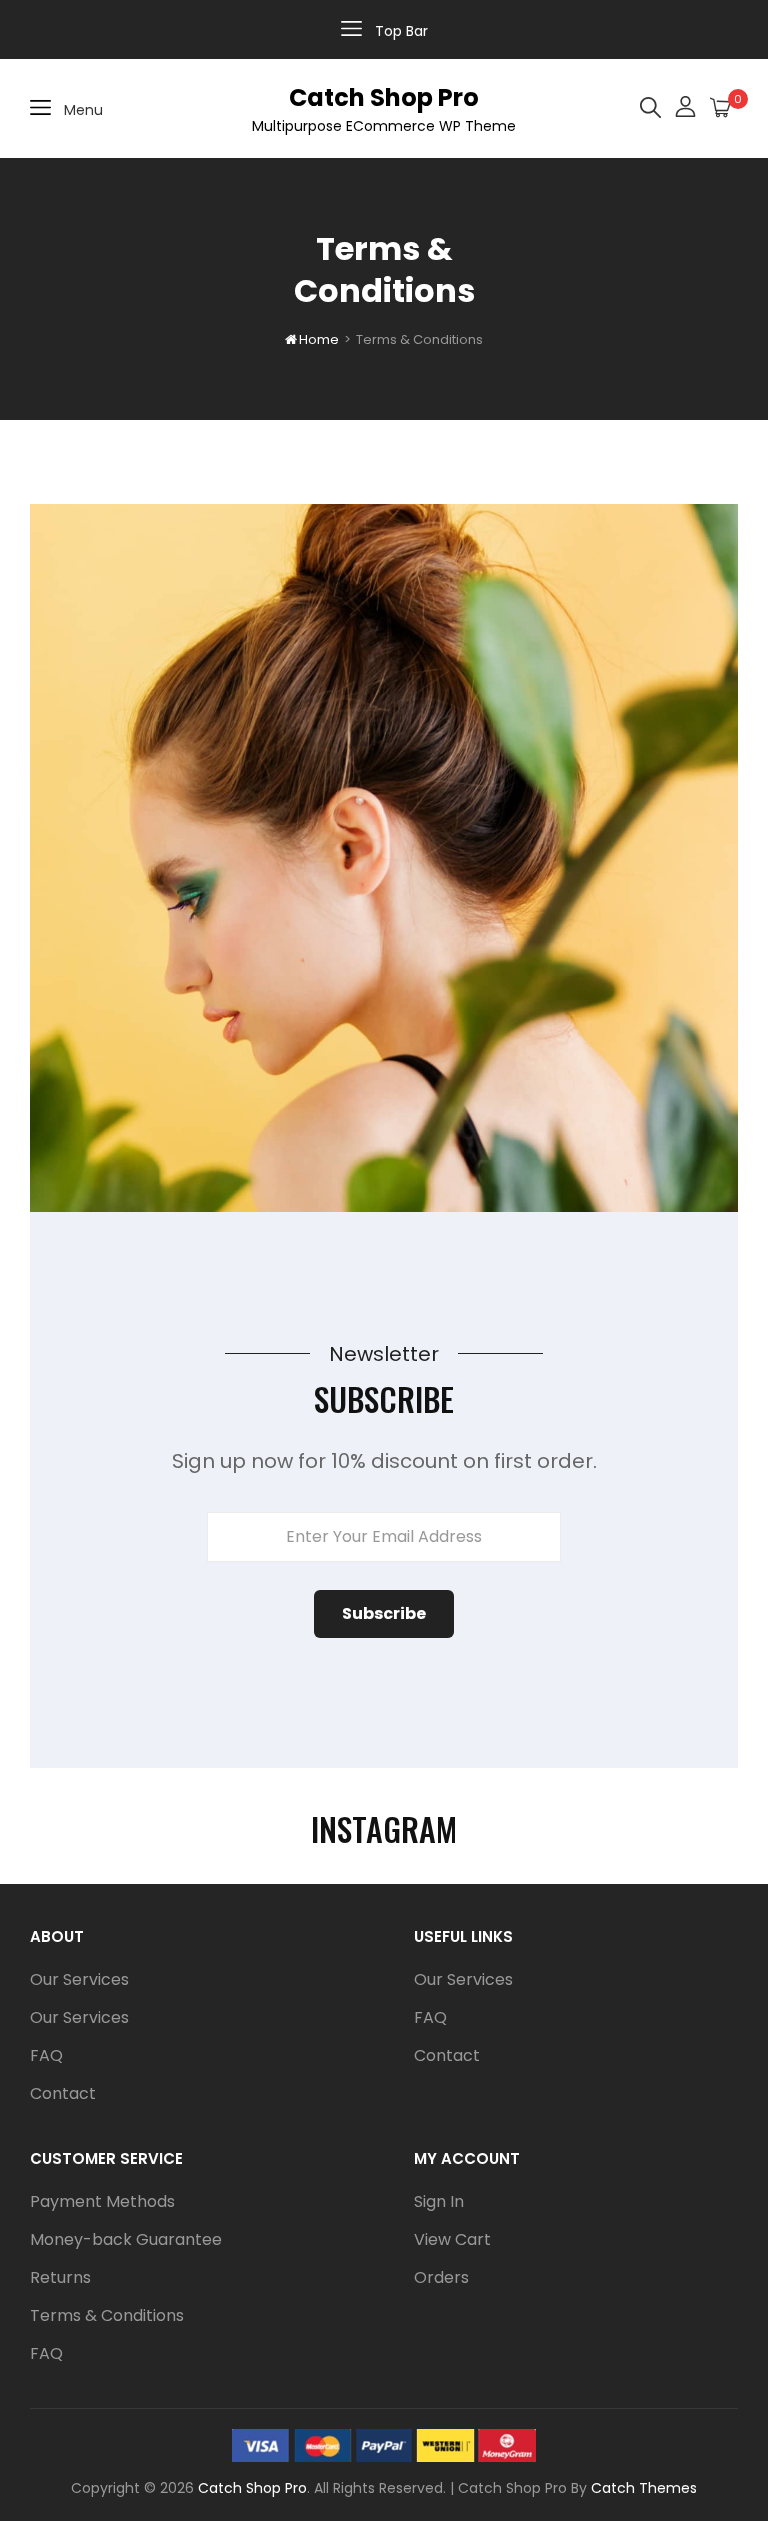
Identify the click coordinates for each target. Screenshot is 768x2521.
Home (312, 339)
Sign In (439, 2201)
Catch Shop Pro (384, 97)
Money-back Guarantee (126, 2239)
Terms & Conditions (107, 2315)
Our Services (79, 1979)
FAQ (46, 2055)
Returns (60, 2277)
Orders (441, 2277)
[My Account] (685, 108)
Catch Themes (644, 2488)
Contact (63, 2093)
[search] (650, 108)
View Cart (452, 2239)
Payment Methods (102, 2201)
